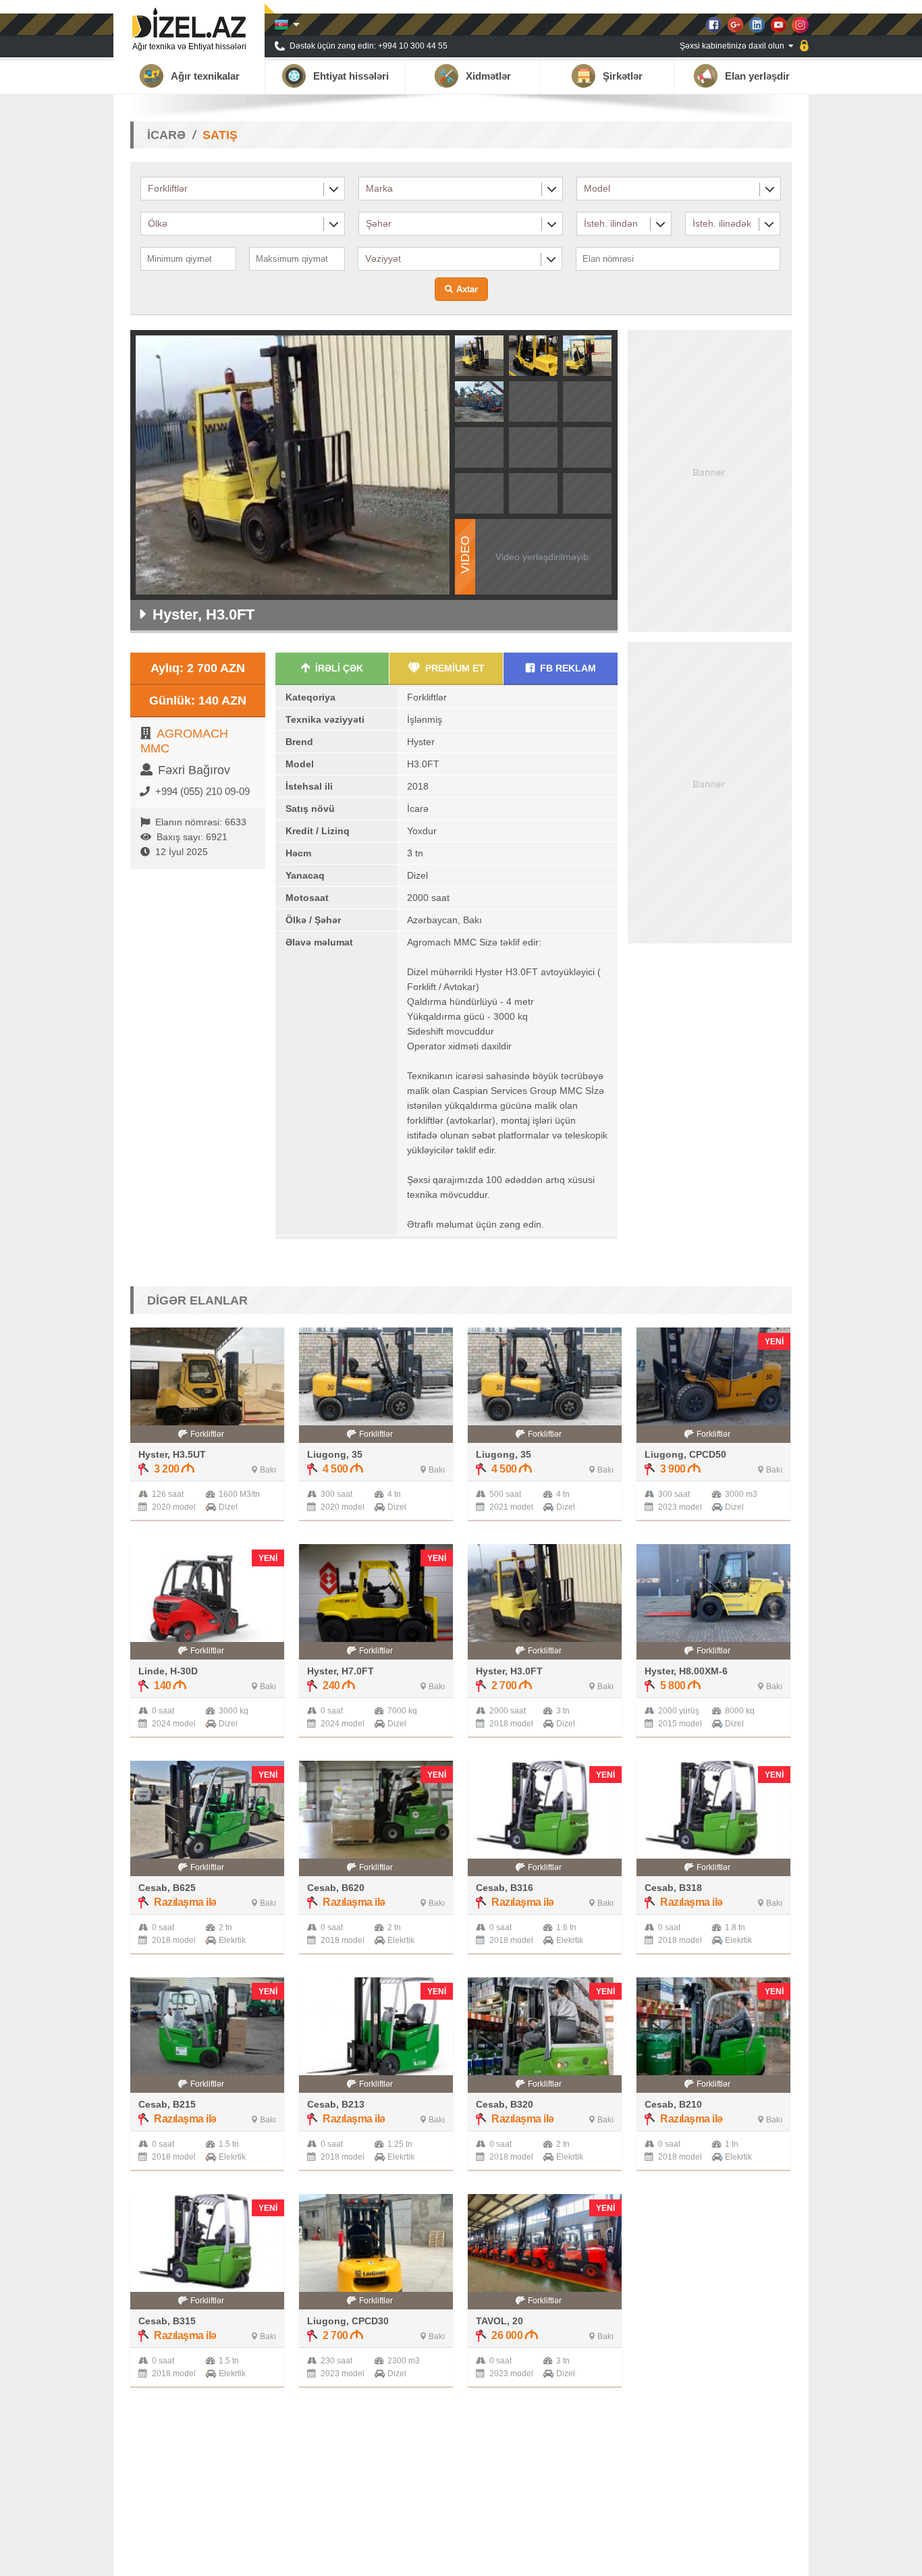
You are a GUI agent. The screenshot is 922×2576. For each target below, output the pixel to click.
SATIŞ (220, 135)
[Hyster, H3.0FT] (479, 372)
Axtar (467, 289)
